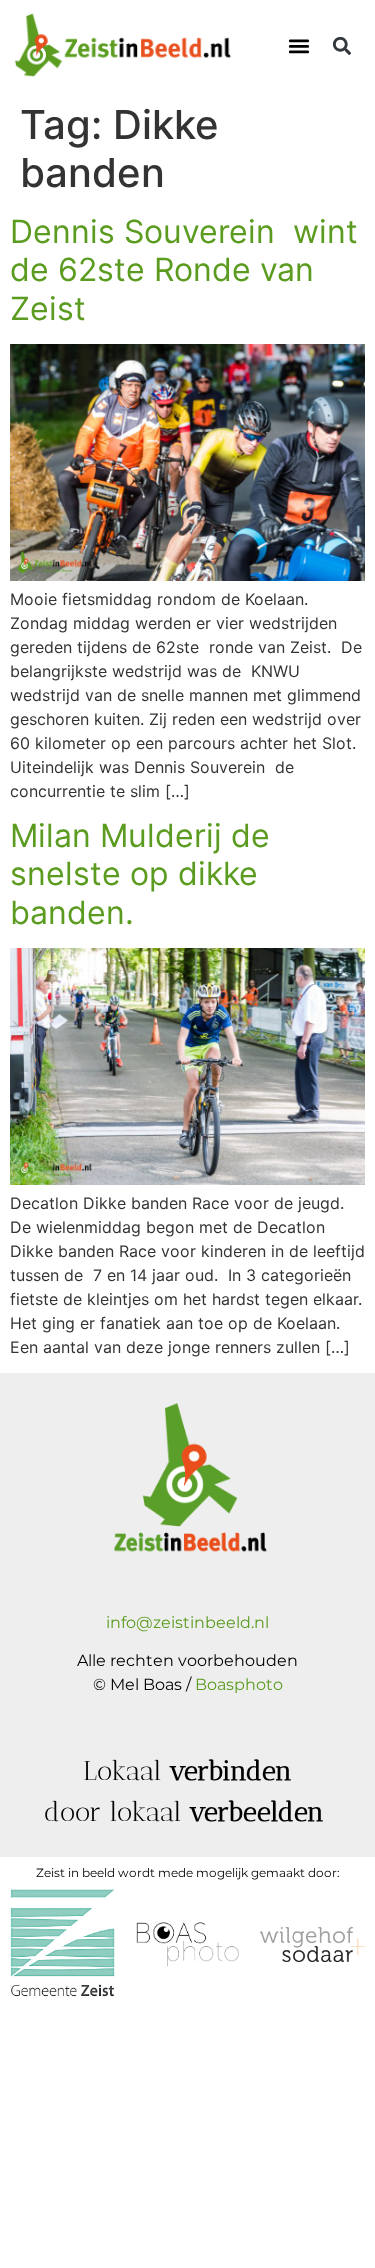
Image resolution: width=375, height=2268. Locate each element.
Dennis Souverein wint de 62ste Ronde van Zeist (184, 270)
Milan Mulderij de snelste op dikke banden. (140, 874)
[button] (298, 46)
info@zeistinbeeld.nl (187, 1622)
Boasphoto (239, 1684)
